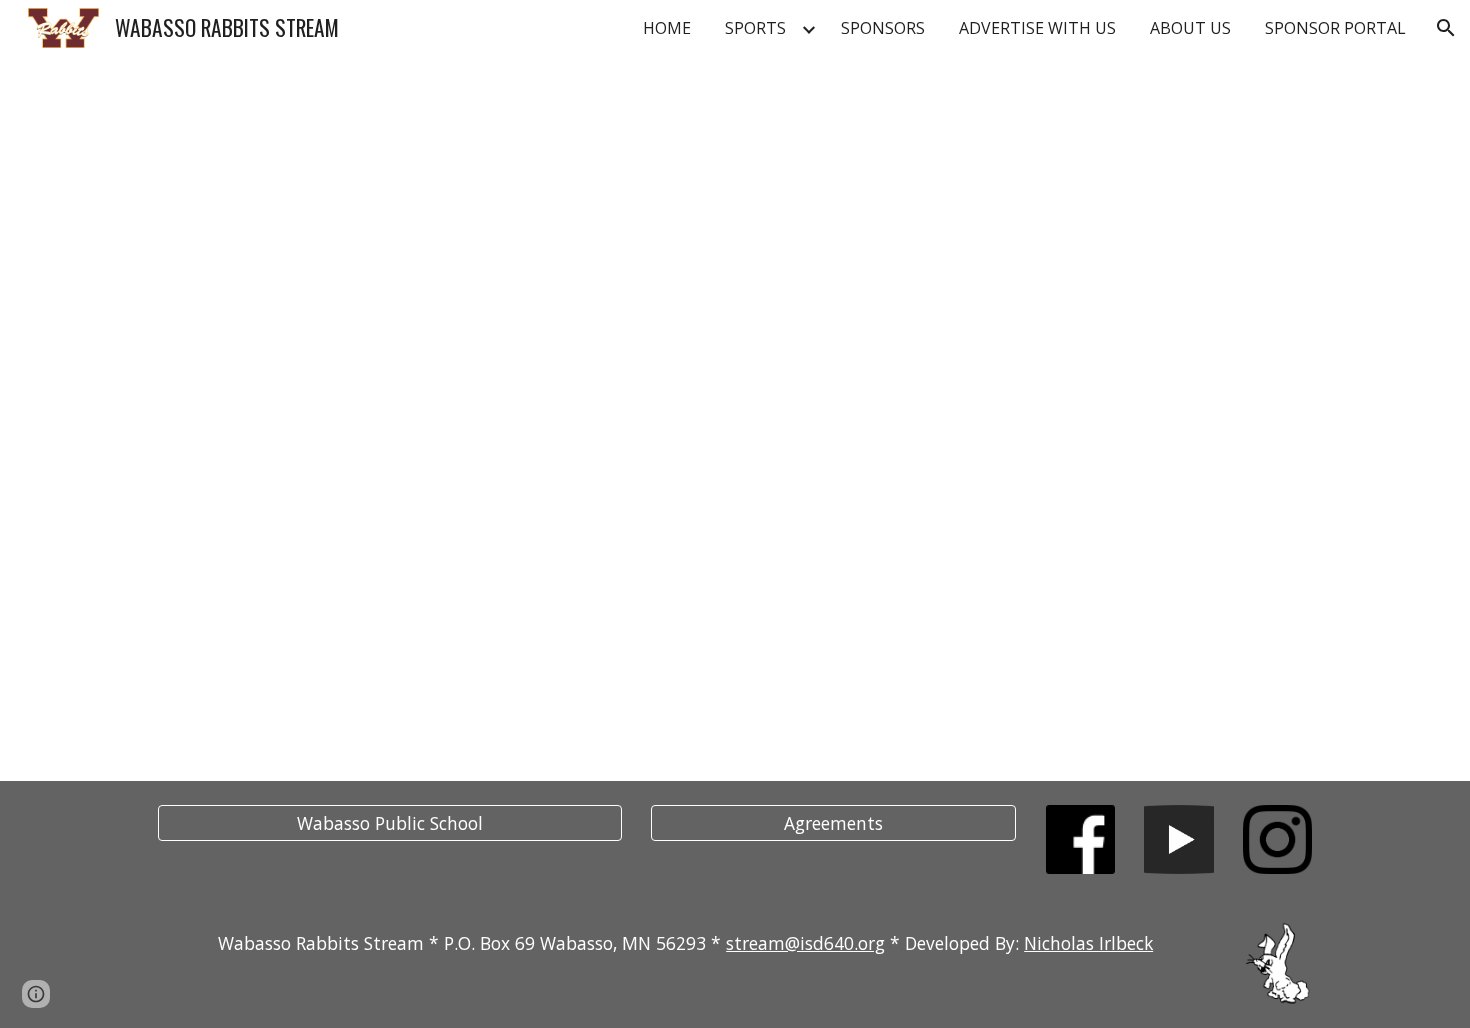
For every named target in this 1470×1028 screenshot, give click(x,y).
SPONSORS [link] (883, 28)
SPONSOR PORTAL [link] (1335, 28)
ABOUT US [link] (1190, 28)
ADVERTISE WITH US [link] (1037, 28)
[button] (1446, 28)
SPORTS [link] (755, 28)
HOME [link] (667, 28)
